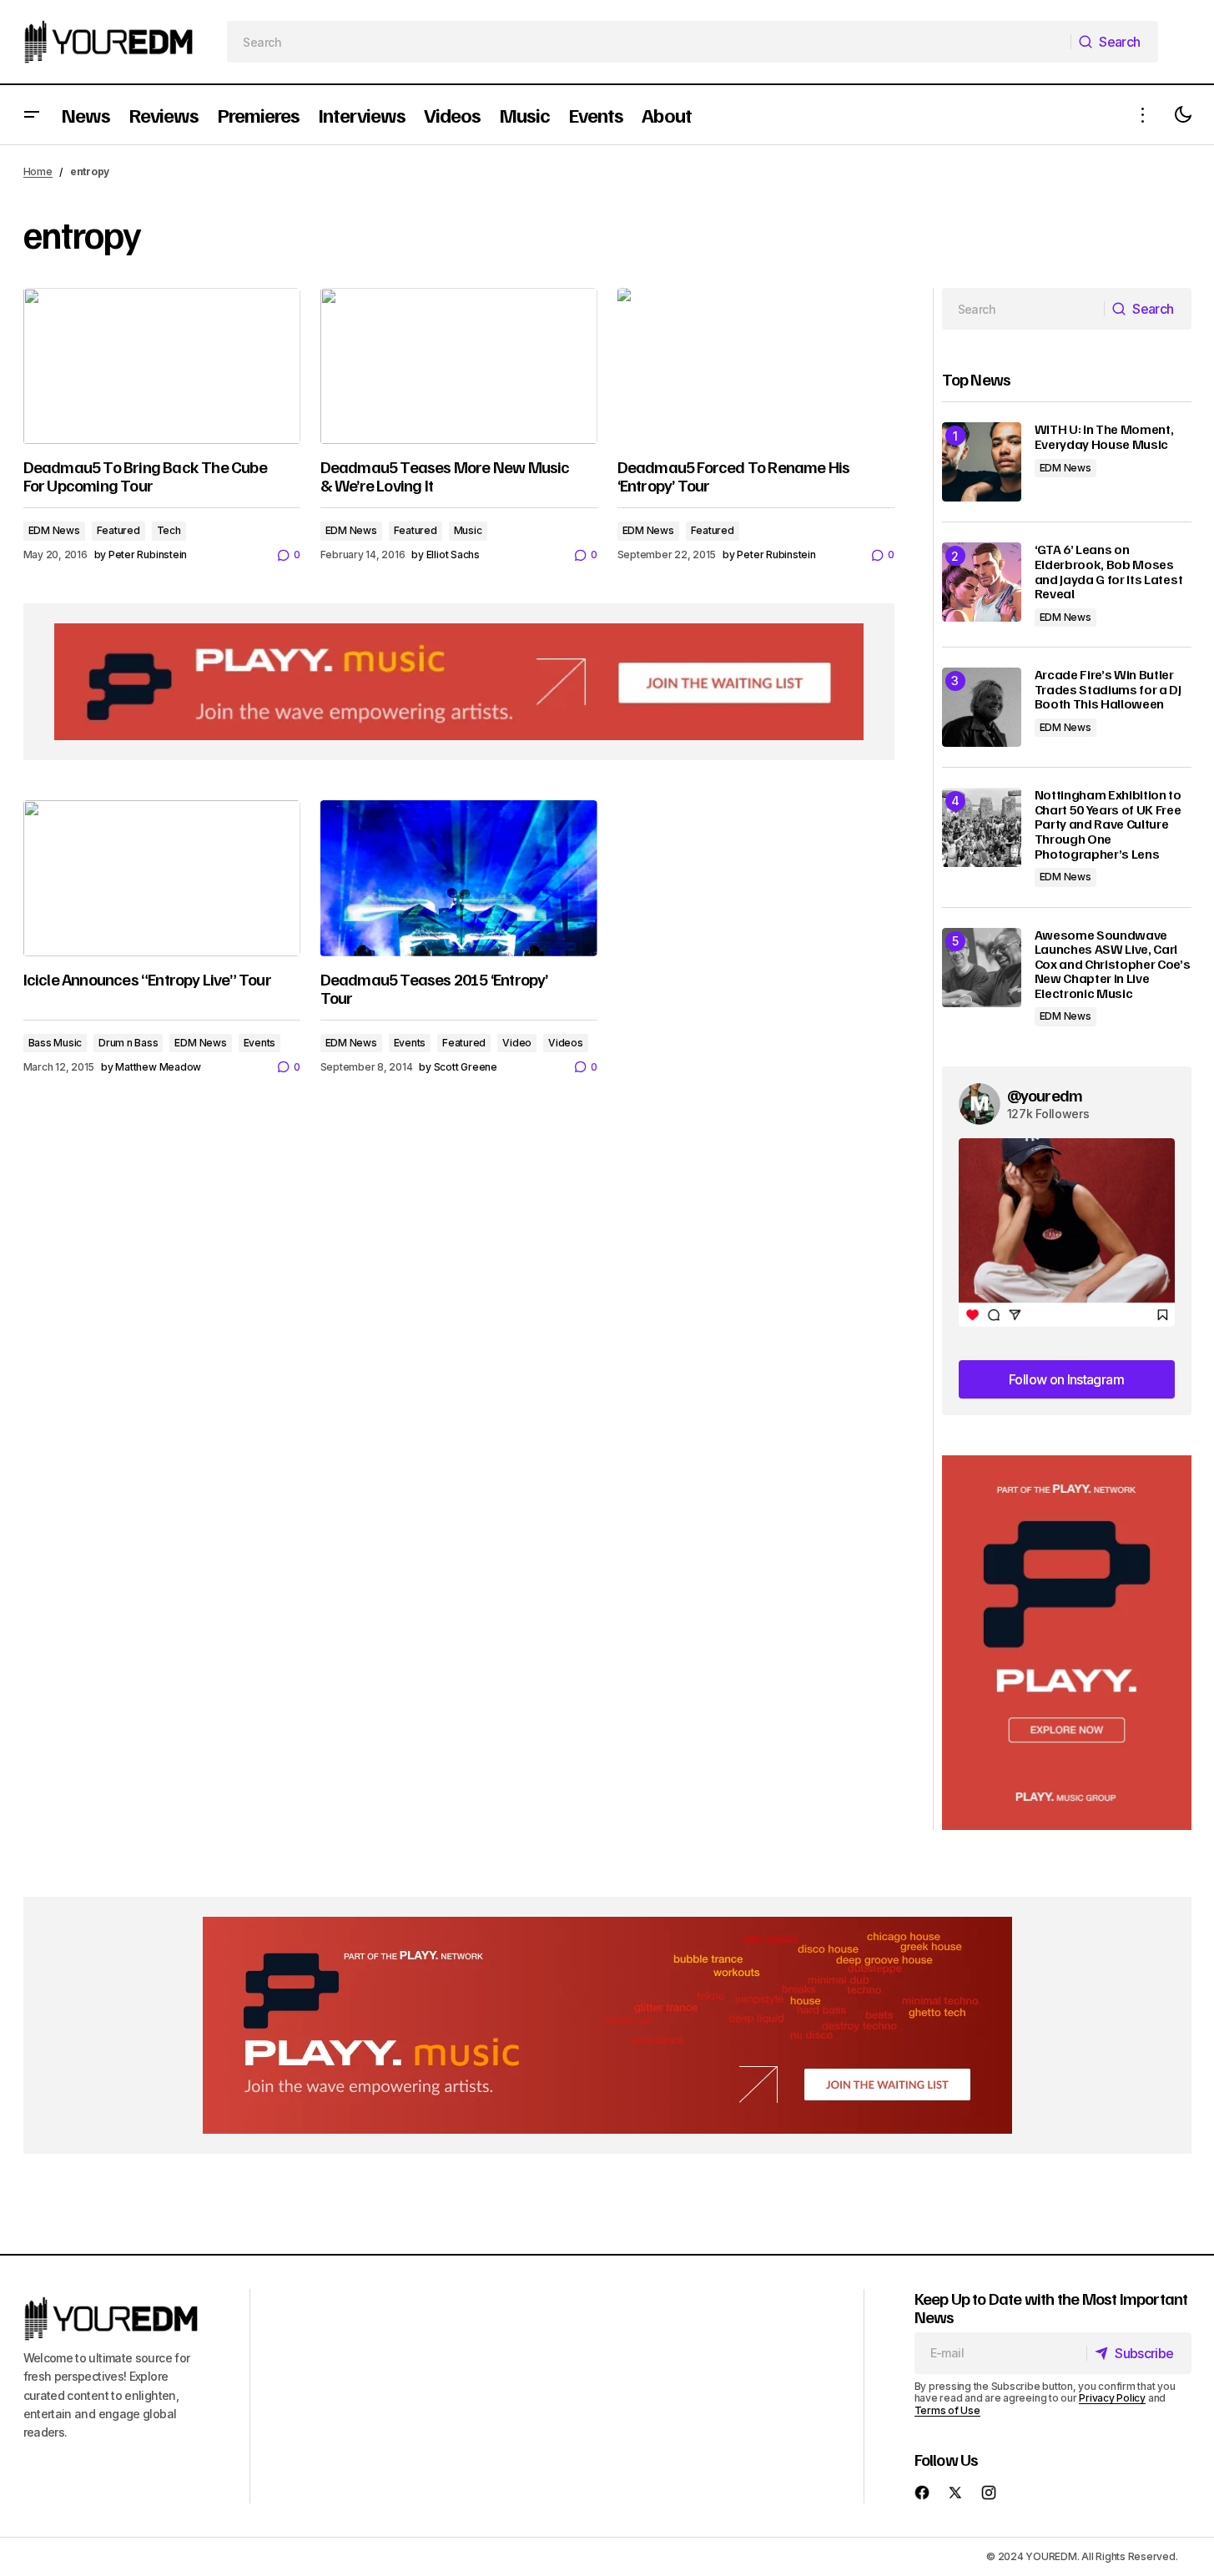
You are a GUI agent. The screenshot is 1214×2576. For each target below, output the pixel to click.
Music (468, 530)
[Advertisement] (1067, 1643)
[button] (32, 115)
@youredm (1045, 1095)
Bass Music (55, 1043)
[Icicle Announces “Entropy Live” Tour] (162, 878)
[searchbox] (649, 42)
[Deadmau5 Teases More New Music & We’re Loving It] (459, 366)
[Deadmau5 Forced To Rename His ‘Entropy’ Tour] (756, 366)
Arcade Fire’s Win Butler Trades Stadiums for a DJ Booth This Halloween (1108, 690)
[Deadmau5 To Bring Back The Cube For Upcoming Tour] (162, 366)
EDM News (54, 530)
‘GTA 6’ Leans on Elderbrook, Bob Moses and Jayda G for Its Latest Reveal (1109, 572)
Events (260, 1043)
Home (38, 171)
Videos (566, 1043)
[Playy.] (607, 2025)
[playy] (459, 682)
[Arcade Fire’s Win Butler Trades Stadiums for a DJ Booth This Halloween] (982, 707)
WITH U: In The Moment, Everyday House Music (1104, 437)
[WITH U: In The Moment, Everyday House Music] (982, 462)
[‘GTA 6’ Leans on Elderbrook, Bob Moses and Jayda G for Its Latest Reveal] (982, 582)
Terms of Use (947, 2410)
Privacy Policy (1112, 2398)
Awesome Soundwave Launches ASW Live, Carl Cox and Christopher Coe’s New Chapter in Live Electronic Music (1113, 965)
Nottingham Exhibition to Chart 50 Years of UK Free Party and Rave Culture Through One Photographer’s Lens (1108, 824)
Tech (169, 530)
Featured (118, 530)
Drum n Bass (128, 1043)
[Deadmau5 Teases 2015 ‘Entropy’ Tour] (459, 878)
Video (517, 1043)
